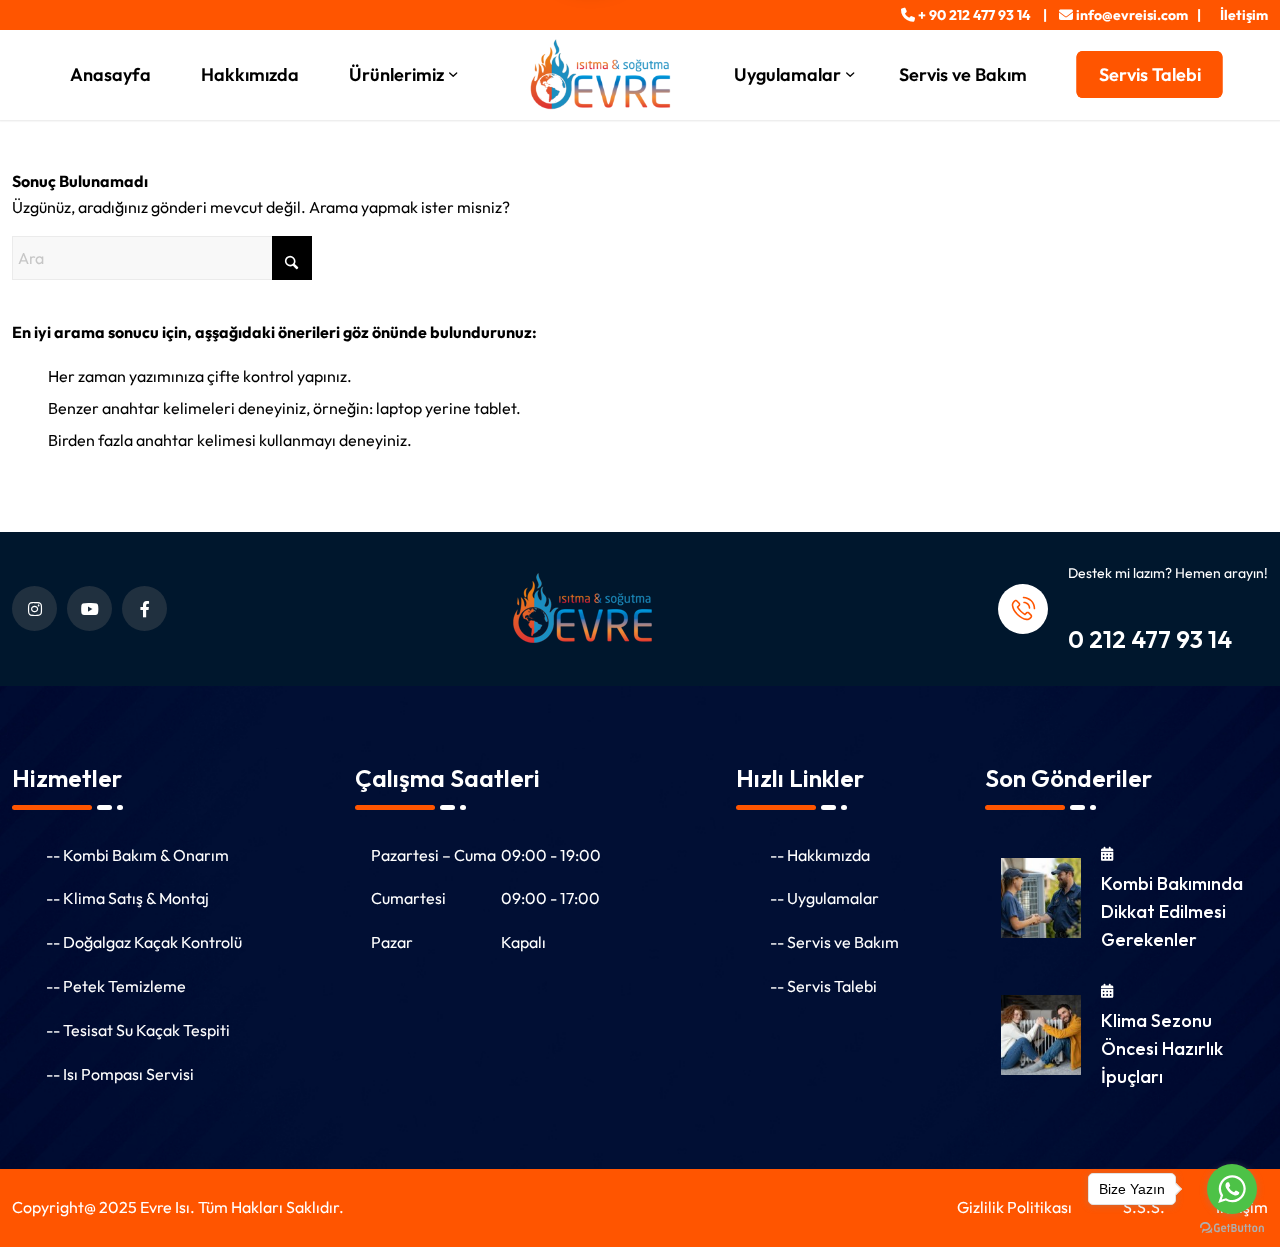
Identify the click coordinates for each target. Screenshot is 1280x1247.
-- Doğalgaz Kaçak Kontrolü (144, 942)
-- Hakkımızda (820, 855)
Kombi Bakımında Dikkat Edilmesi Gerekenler (1172, 911)
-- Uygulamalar (824, 898)
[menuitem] (1239, 15)
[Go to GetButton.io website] (1232, 1227)
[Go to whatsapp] (1232, 1189)
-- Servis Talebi (823, 986)
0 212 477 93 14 (1150, 639)
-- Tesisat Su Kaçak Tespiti (138, 1030)
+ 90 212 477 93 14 (974, 15)
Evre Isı (165, 1207)
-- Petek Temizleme (116, 986)
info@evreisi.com (1132, 15)
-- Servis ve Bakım (834, 942)
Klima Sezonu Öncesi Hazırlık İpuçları (1162, 1048)
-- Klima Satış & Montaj (127, 898)
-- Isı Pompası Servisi (120, 1074)
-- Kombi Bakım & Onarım (137, 855)
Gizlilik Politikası (1014, 1207)
